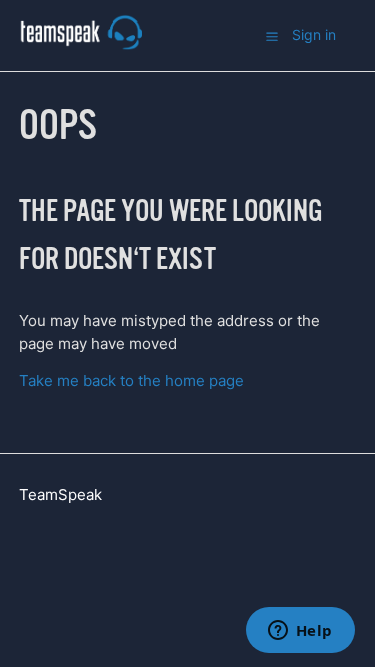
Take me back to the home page (131, 380)
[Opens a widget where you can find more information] (300, 632)
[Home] (80, 45)
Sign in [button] (314, 34)
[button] (272, 36)
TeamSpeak (60, 494)
